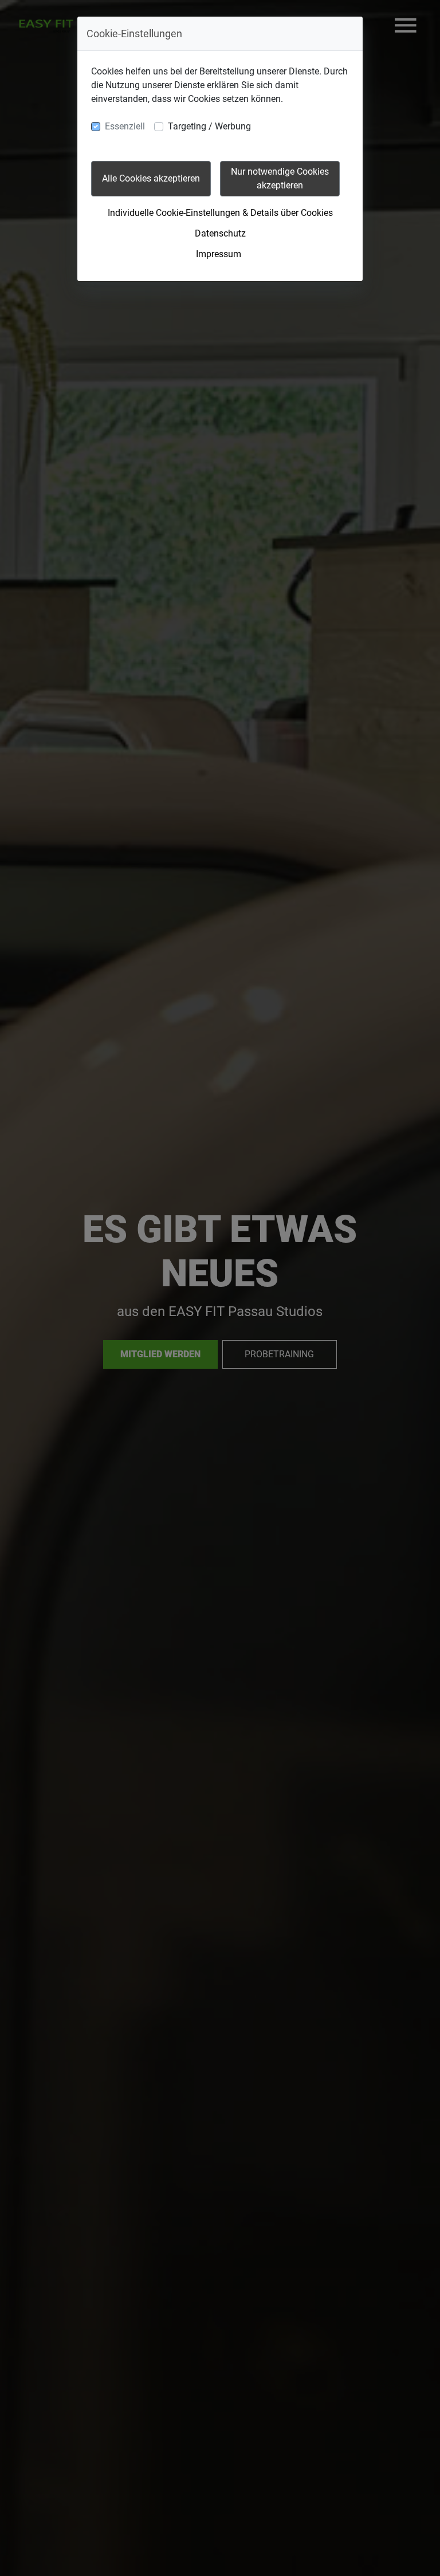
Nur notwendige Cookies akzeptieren (280, 178)
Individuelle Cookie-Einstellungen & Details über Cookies (220, 213)
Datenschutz (220, 233)
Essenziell (125, 126)
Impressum (219, 254)
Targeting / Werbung (209, 126)
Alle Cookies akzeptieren (151, 178)
